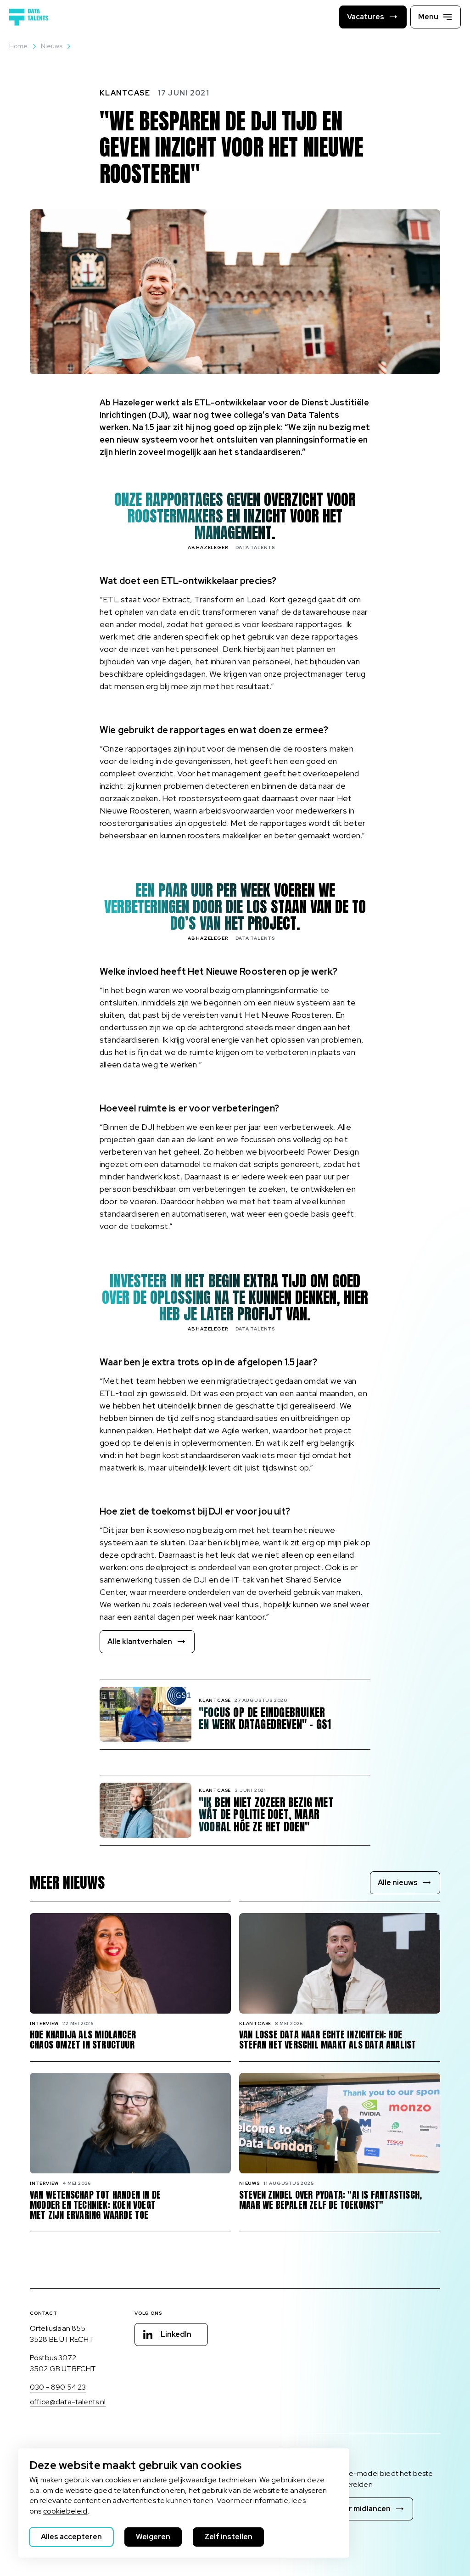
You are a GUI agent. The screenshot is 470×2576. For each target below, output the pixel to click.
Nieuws (52, 46)
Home (19, 46)
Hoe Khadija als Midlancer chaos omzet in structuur (83, 2040)
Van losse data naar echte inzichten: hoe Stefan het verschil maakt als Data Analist (327, 2040)
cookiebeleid (65, 2511)
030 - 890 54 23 (58, 2387)
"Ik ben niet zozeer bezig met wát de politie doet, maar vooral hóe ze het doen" (266, 1815)
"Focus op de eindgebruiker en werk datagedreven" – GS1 (265, 1719)
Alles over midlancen (354, 2509)
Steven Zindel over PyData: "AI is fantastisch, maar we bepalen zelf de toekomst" (330, 2200)
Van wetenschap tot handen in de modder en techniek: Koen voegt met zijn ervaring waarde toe (95, 2205)
